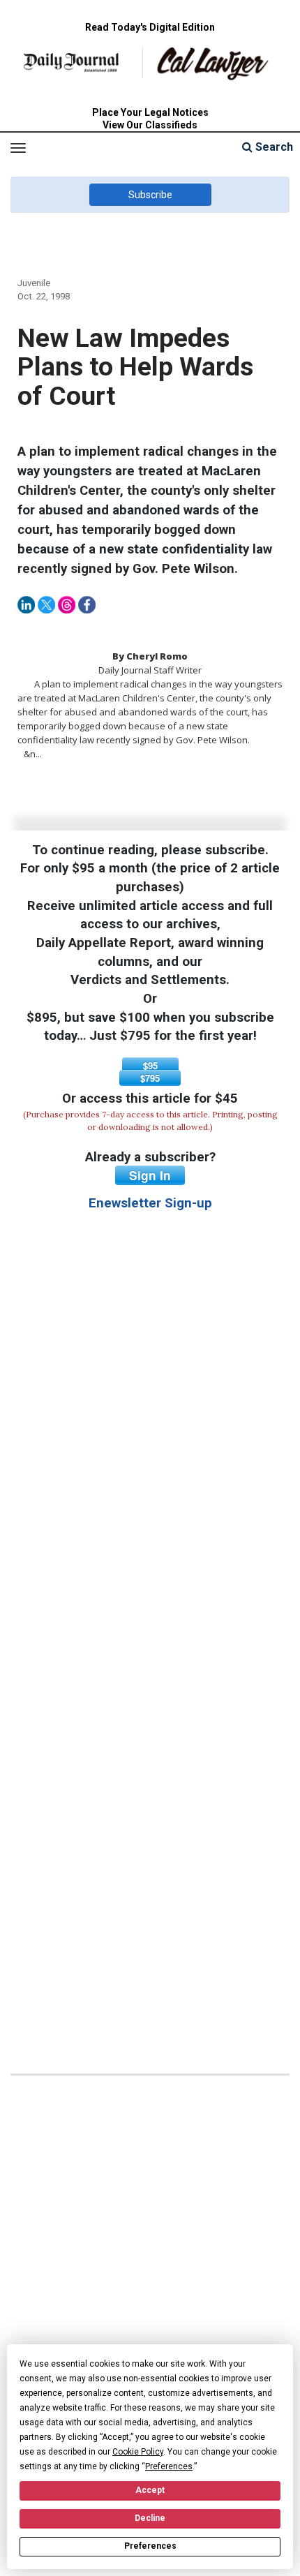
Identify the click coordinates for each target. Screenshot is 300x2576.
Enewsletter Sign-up (150, 1203)
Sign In (150, 1175)
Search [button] (273, 147)
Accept (150, 2490)
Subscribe (150, 195)
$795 (150, 1078)
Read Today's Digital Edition (150, 27)
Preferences (150, 2546)
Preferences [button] (169, 2466)
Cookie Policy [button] (138, 2452)
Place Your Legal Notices (150, 112)
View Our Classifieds (150, 125)
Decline (150, 2518)
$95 (150, 1065)
